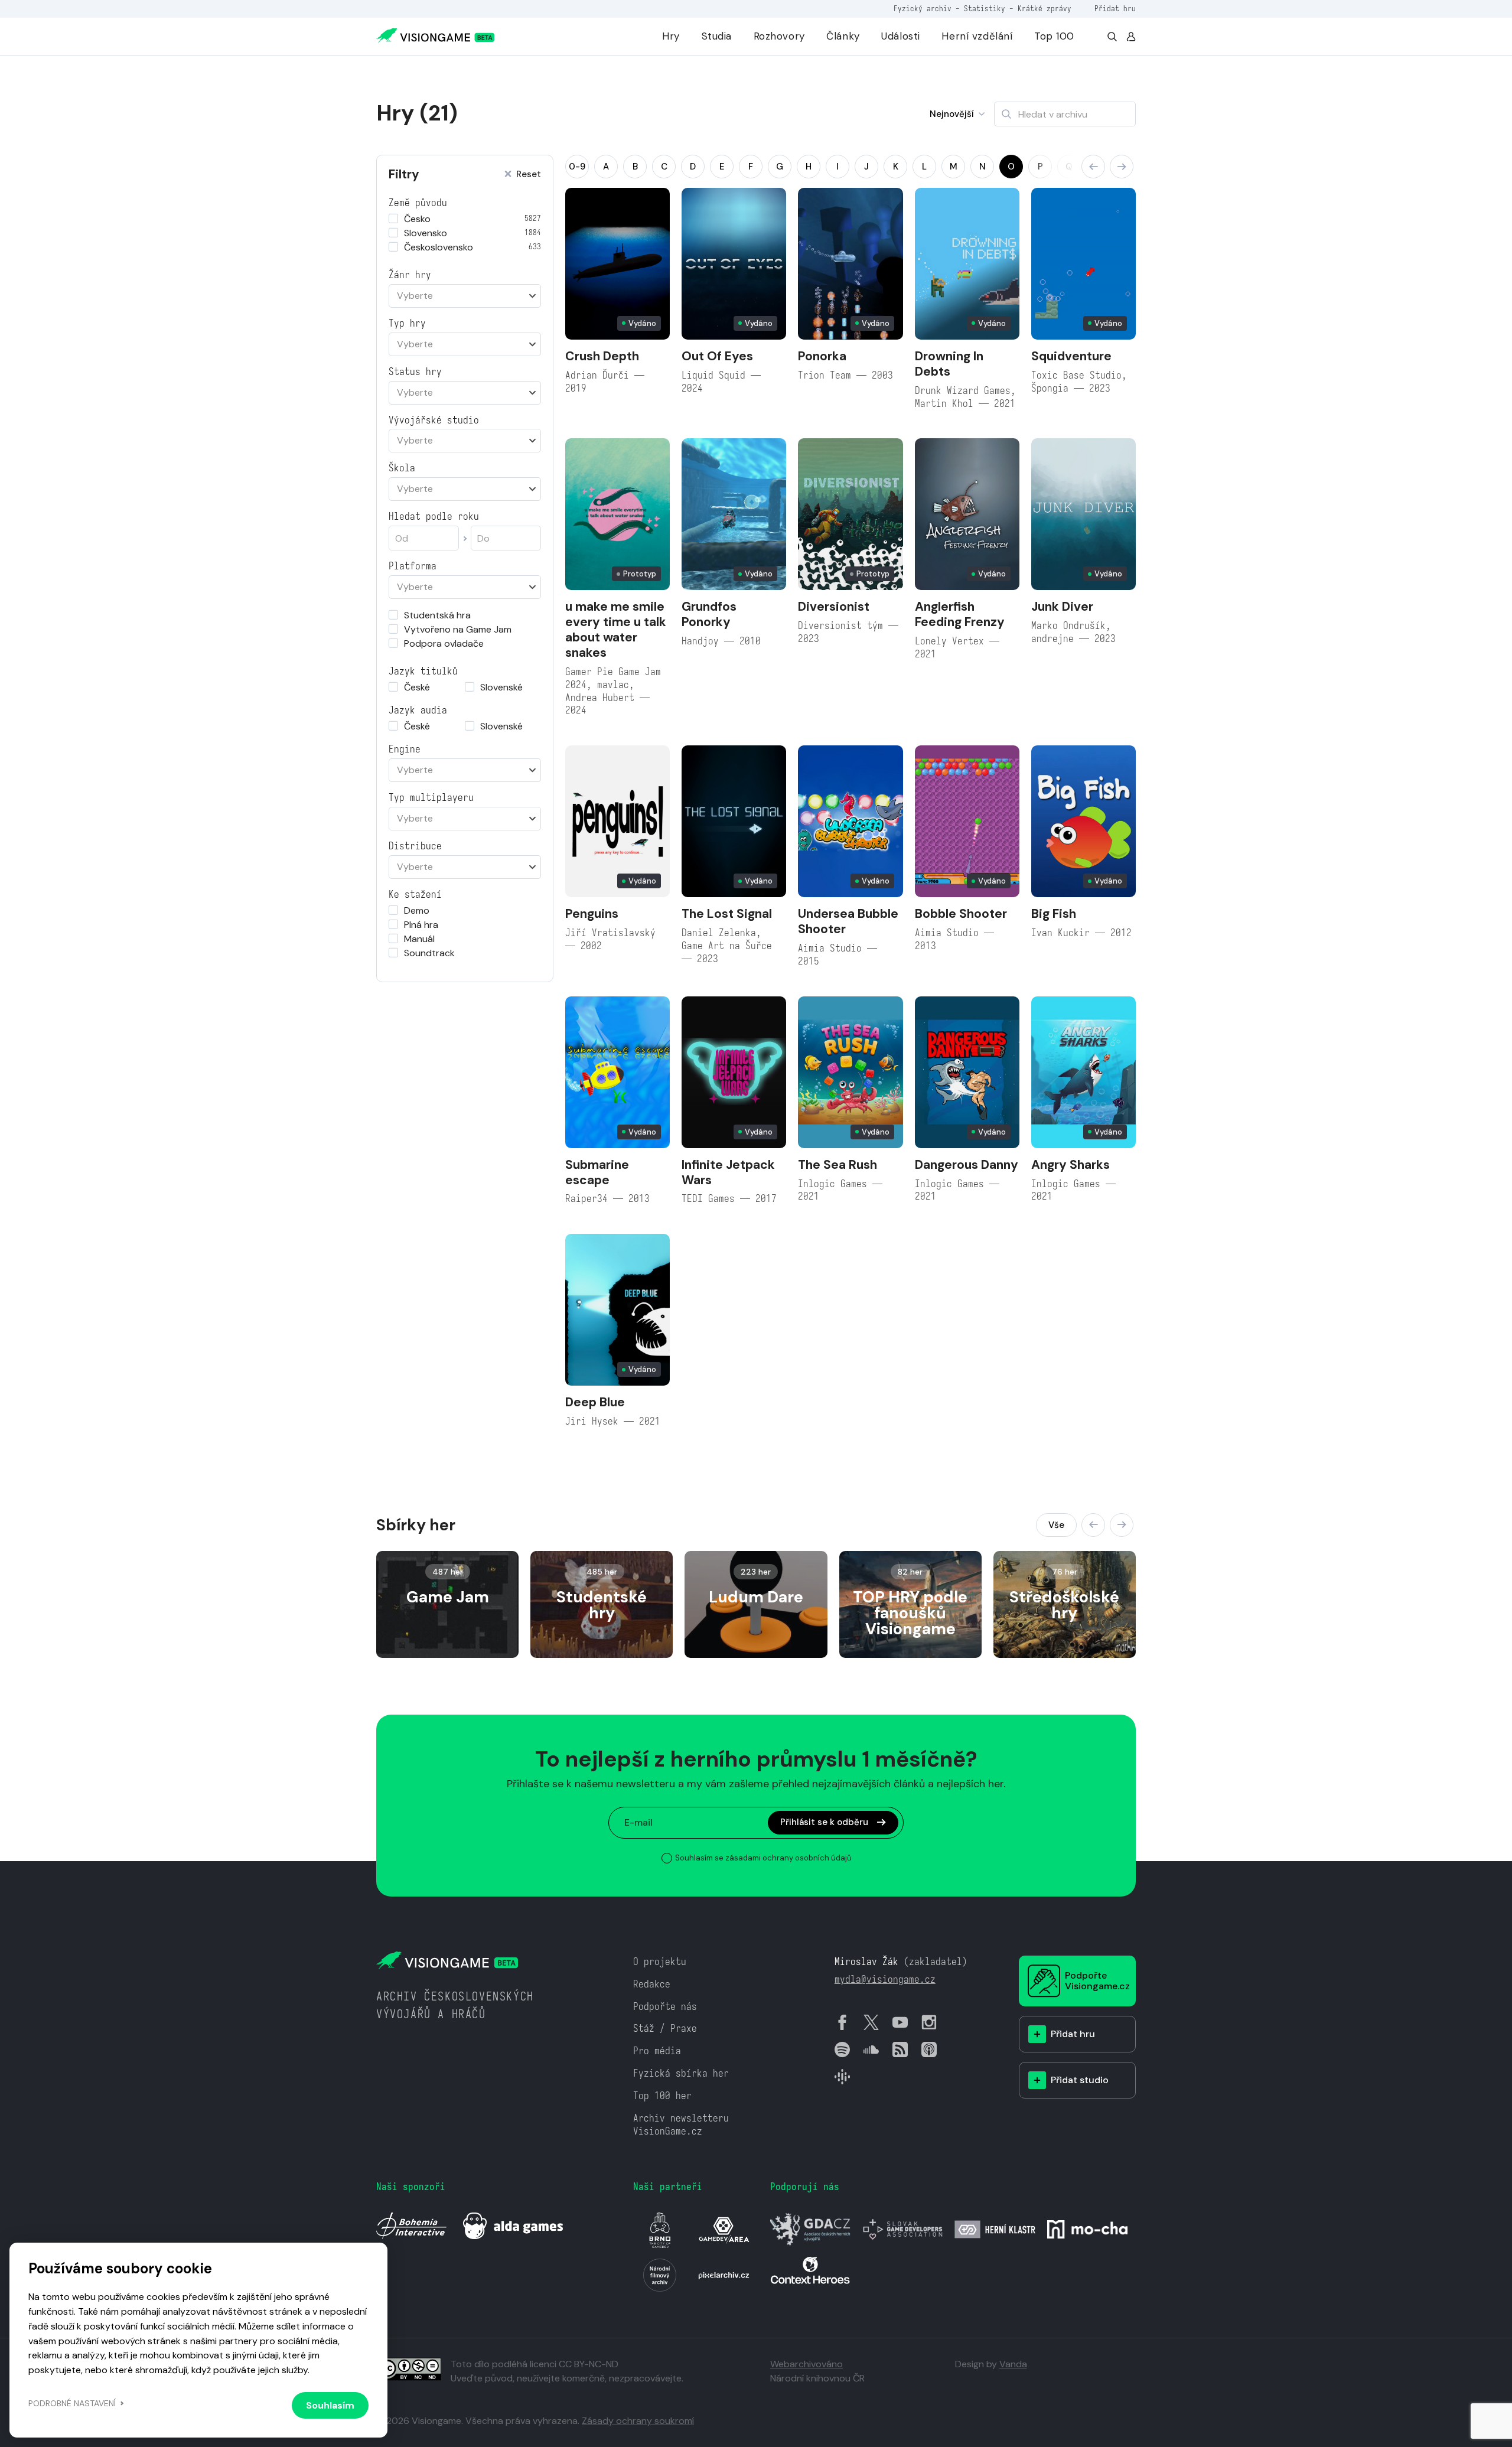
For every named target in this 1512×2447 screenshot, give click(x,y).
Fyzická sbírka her (681, 2073)
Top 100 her (662, 2096)
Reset (529, 175)
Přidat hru (1115, 9)
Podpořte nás (665, 2007)
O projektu (660, 1962)
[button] (1093, 167)
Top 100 (1054, 36)
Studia (717, 36)
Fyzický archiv (923, 9)
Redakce (652, 1984)
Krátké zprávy (1045, 9)
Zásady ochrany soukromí (638, 2421)
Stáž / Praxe (665, 2029)
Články (843, 36)
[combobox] (465, 296)
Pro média (657, 2051)
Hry (671, 36)
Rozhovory (779, 36)
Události (901, 36)
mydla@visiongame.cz (885, 1980)
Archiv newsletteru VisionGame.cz (681, 2125)
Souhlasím (330, 2405)
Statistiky (985, 9)
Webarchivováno (806, 2364)
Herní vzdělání (977, 36)
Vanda (1013, 2364)
